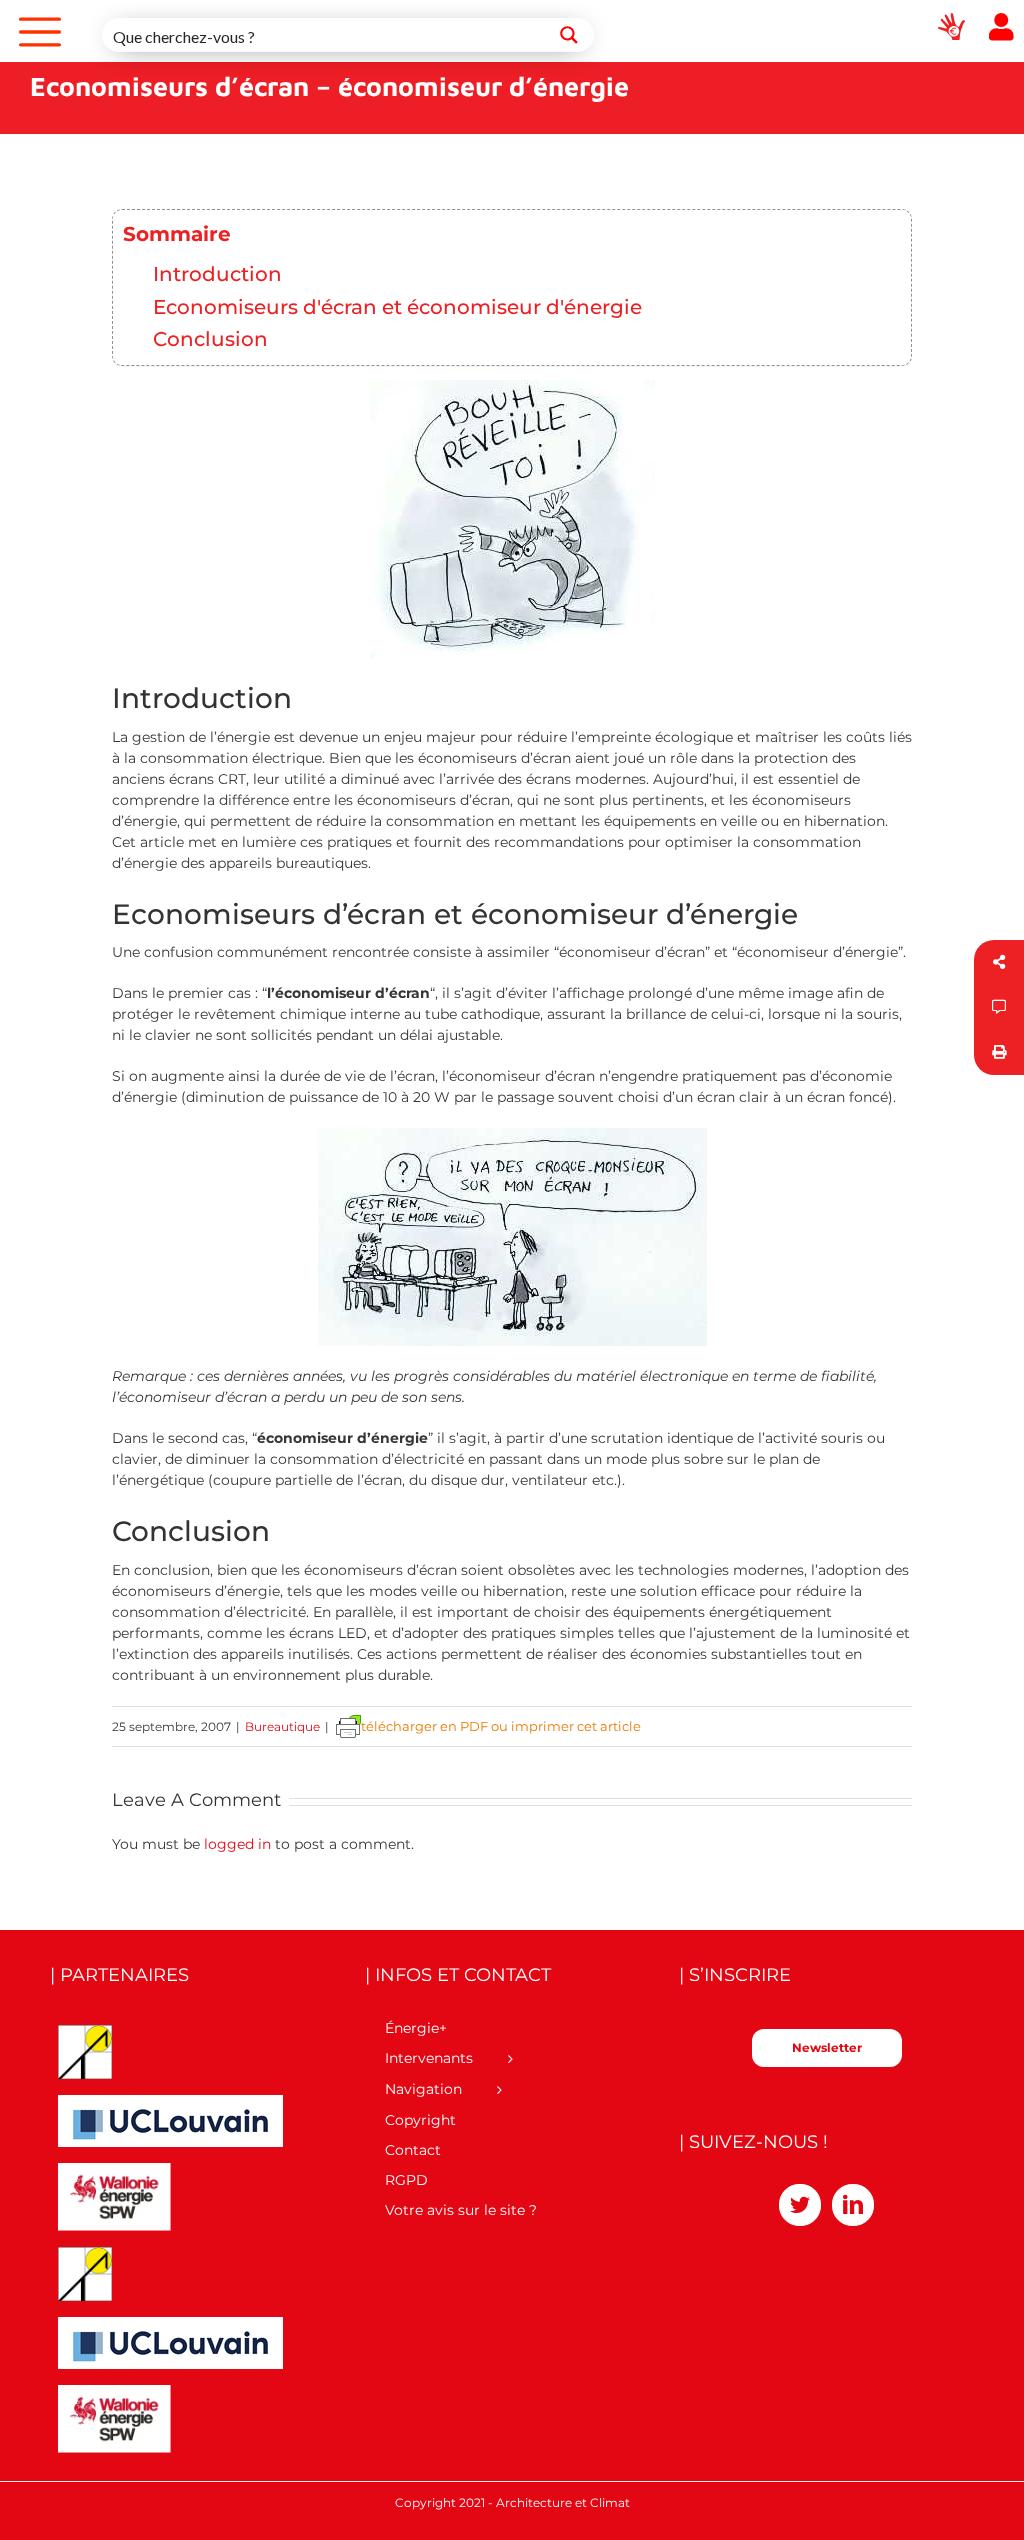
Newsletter (827, 2047)
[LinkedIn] (853, 2205)
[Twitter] (800, 2205)
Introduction (217, 273)
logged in (237, 1844)
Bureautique (282, 1726)
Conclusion (210, 338)
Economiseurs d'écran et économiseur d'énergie (397, 306)
